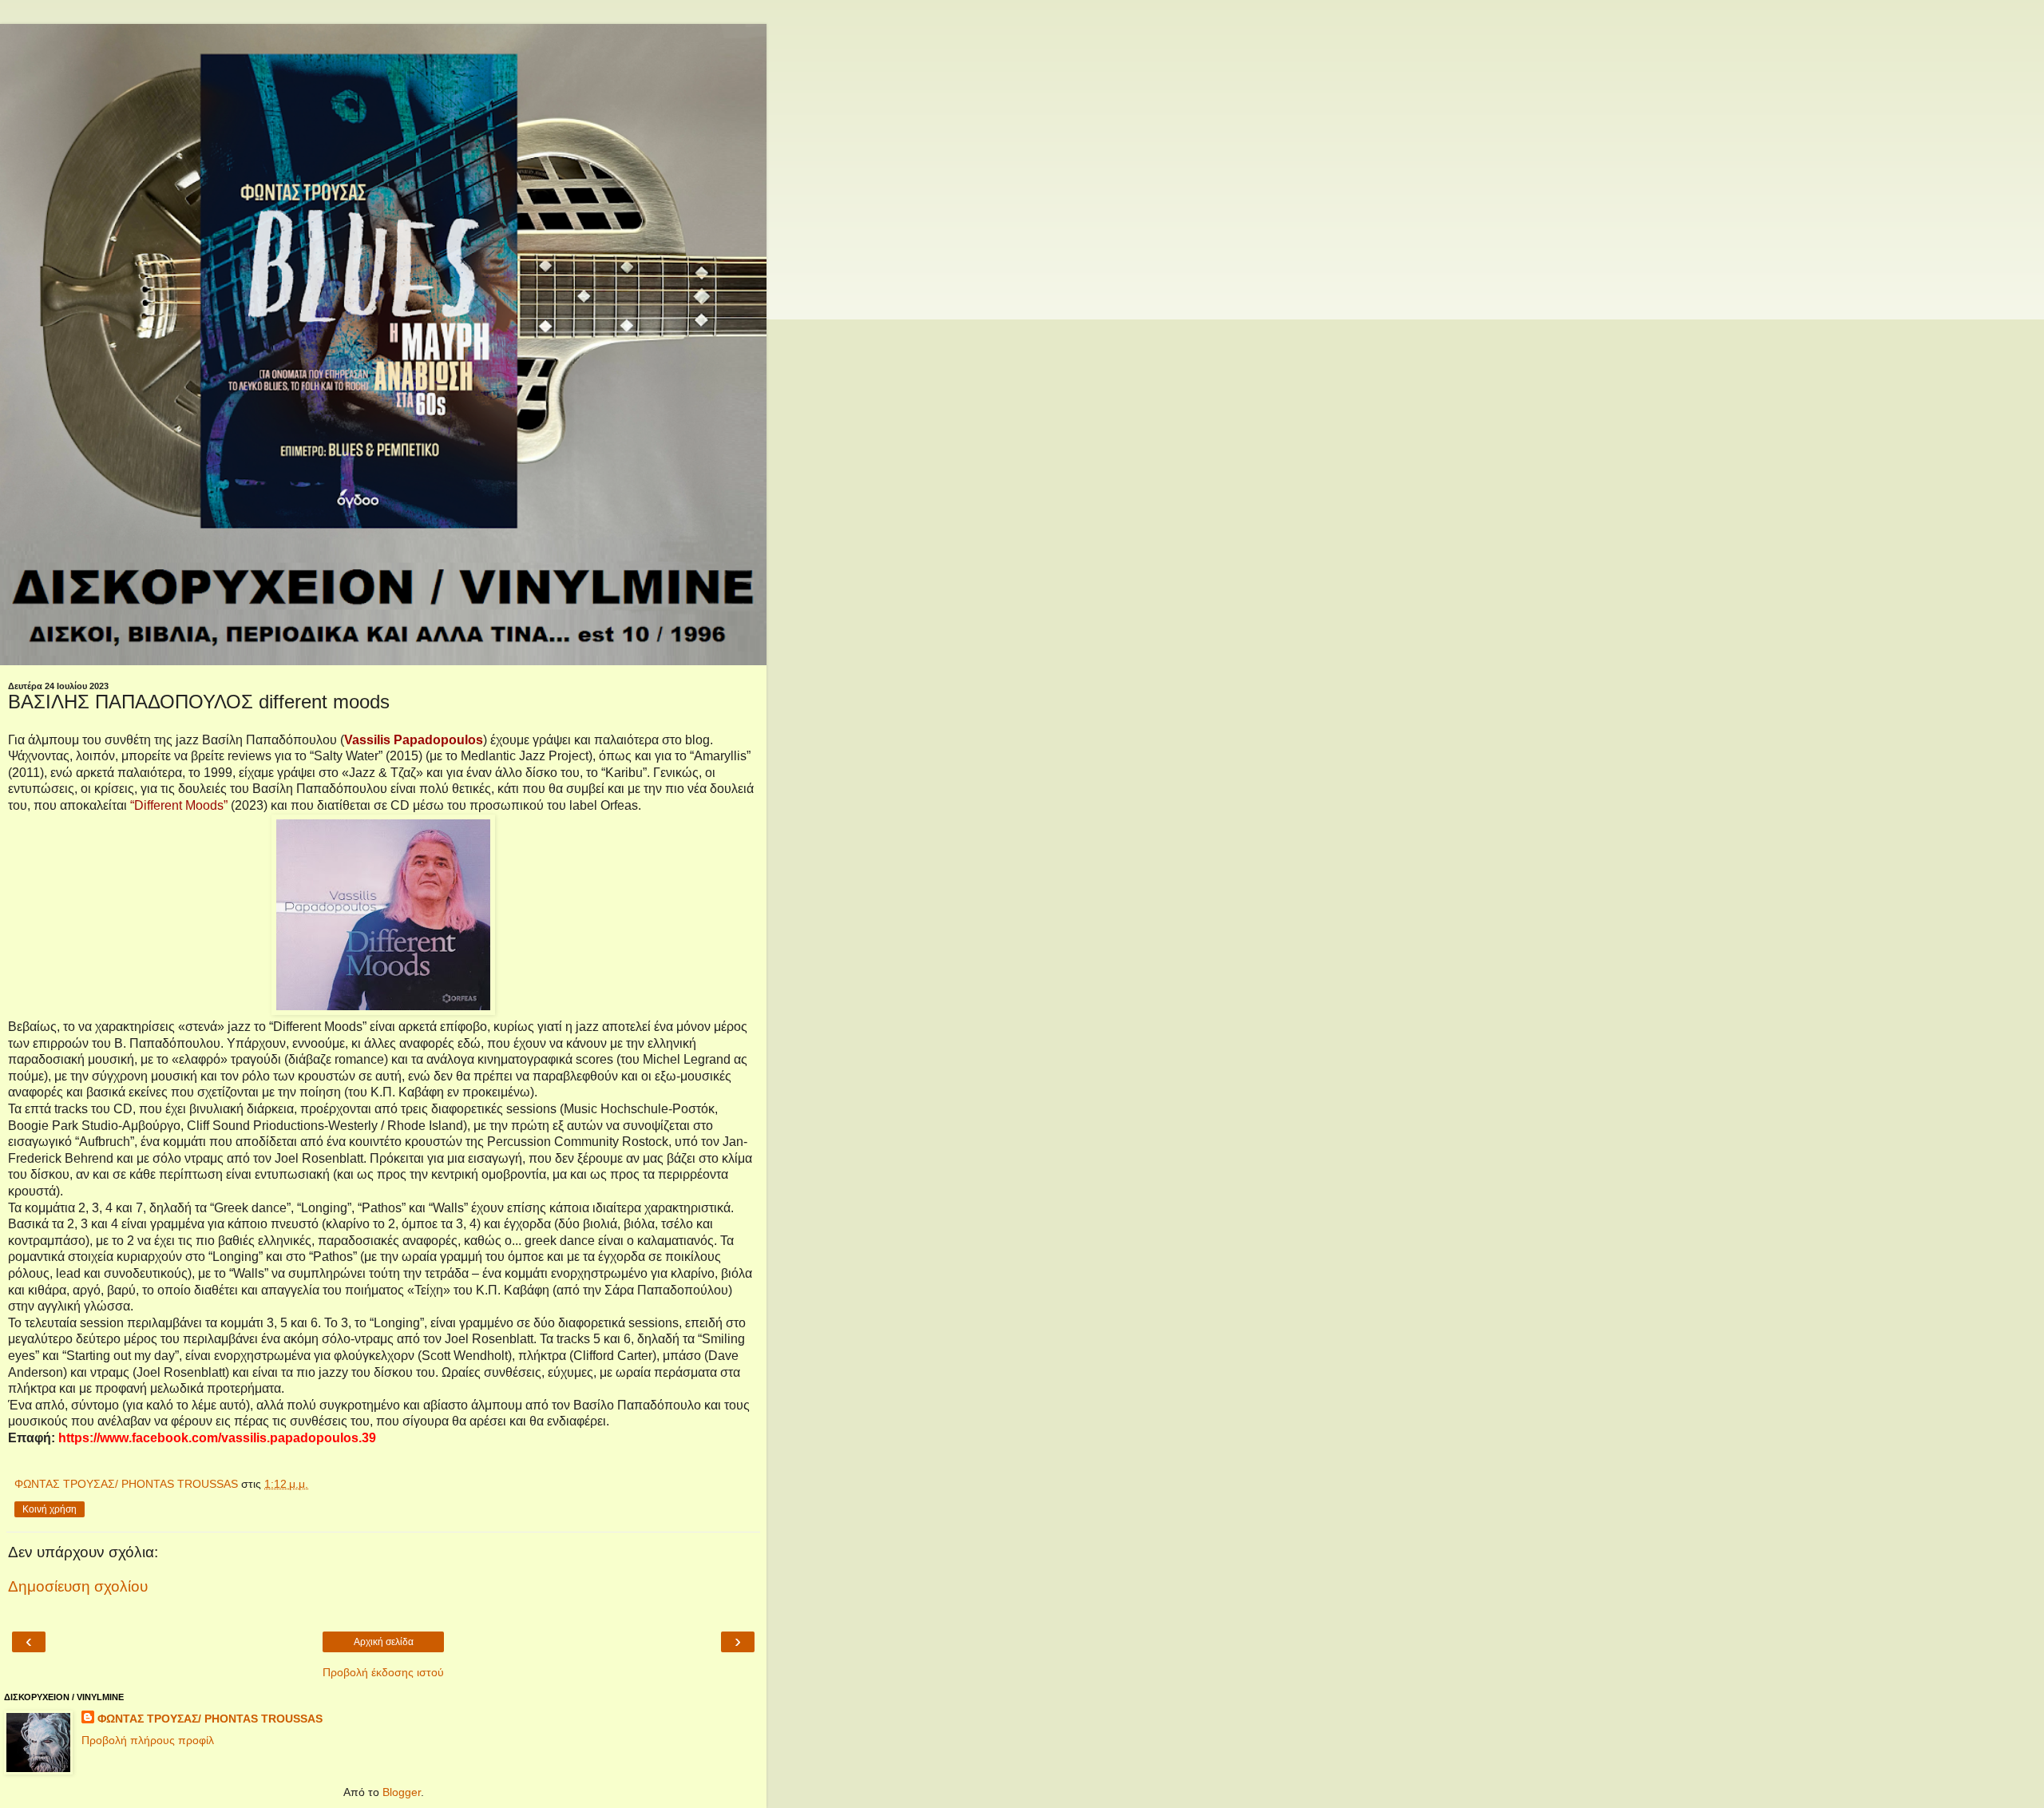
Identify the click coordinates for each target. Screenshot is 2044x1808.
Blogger (402, 1792)
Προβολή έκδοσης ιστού (383, 1672)
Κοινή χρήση (50, 1509)
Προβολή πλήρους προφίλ (148, 1740)
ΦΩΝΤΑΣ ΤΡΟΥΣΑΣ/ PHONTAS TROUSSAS (210, 1719)
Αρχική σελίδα (384, 1642)
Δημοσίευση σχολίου (78, 1586)
